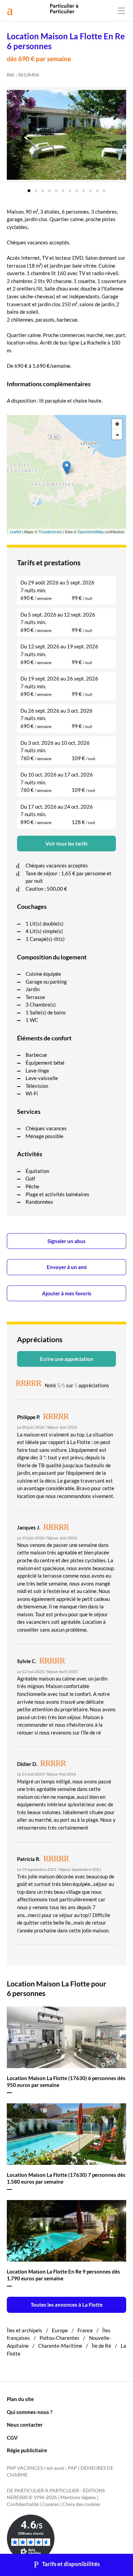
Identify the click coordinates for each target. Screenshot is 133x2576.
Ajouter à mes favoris (67, 1293)
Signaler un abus (66, 1241)
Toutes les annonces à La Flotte (67, 2305)
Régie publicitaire (27, 2450)
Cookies (50, 2504)
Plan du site (20, 2399)
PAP (72, 2468)
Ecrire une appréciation (67, 1359)
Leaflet (16, 531)
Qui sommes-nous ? (29, 2412)
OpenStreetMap (91, 531)
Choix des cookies (81, 2504)
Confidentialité (23, 2504)
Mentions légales (78, 2497)
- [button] (117, 434)
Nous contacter (25, 2425)
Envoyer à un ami (67, 1267)
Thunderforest (50, 531)
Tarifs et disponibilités (71, 2564)
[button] (29, 188)
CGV (12, 2438)
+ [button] (117, 424)
